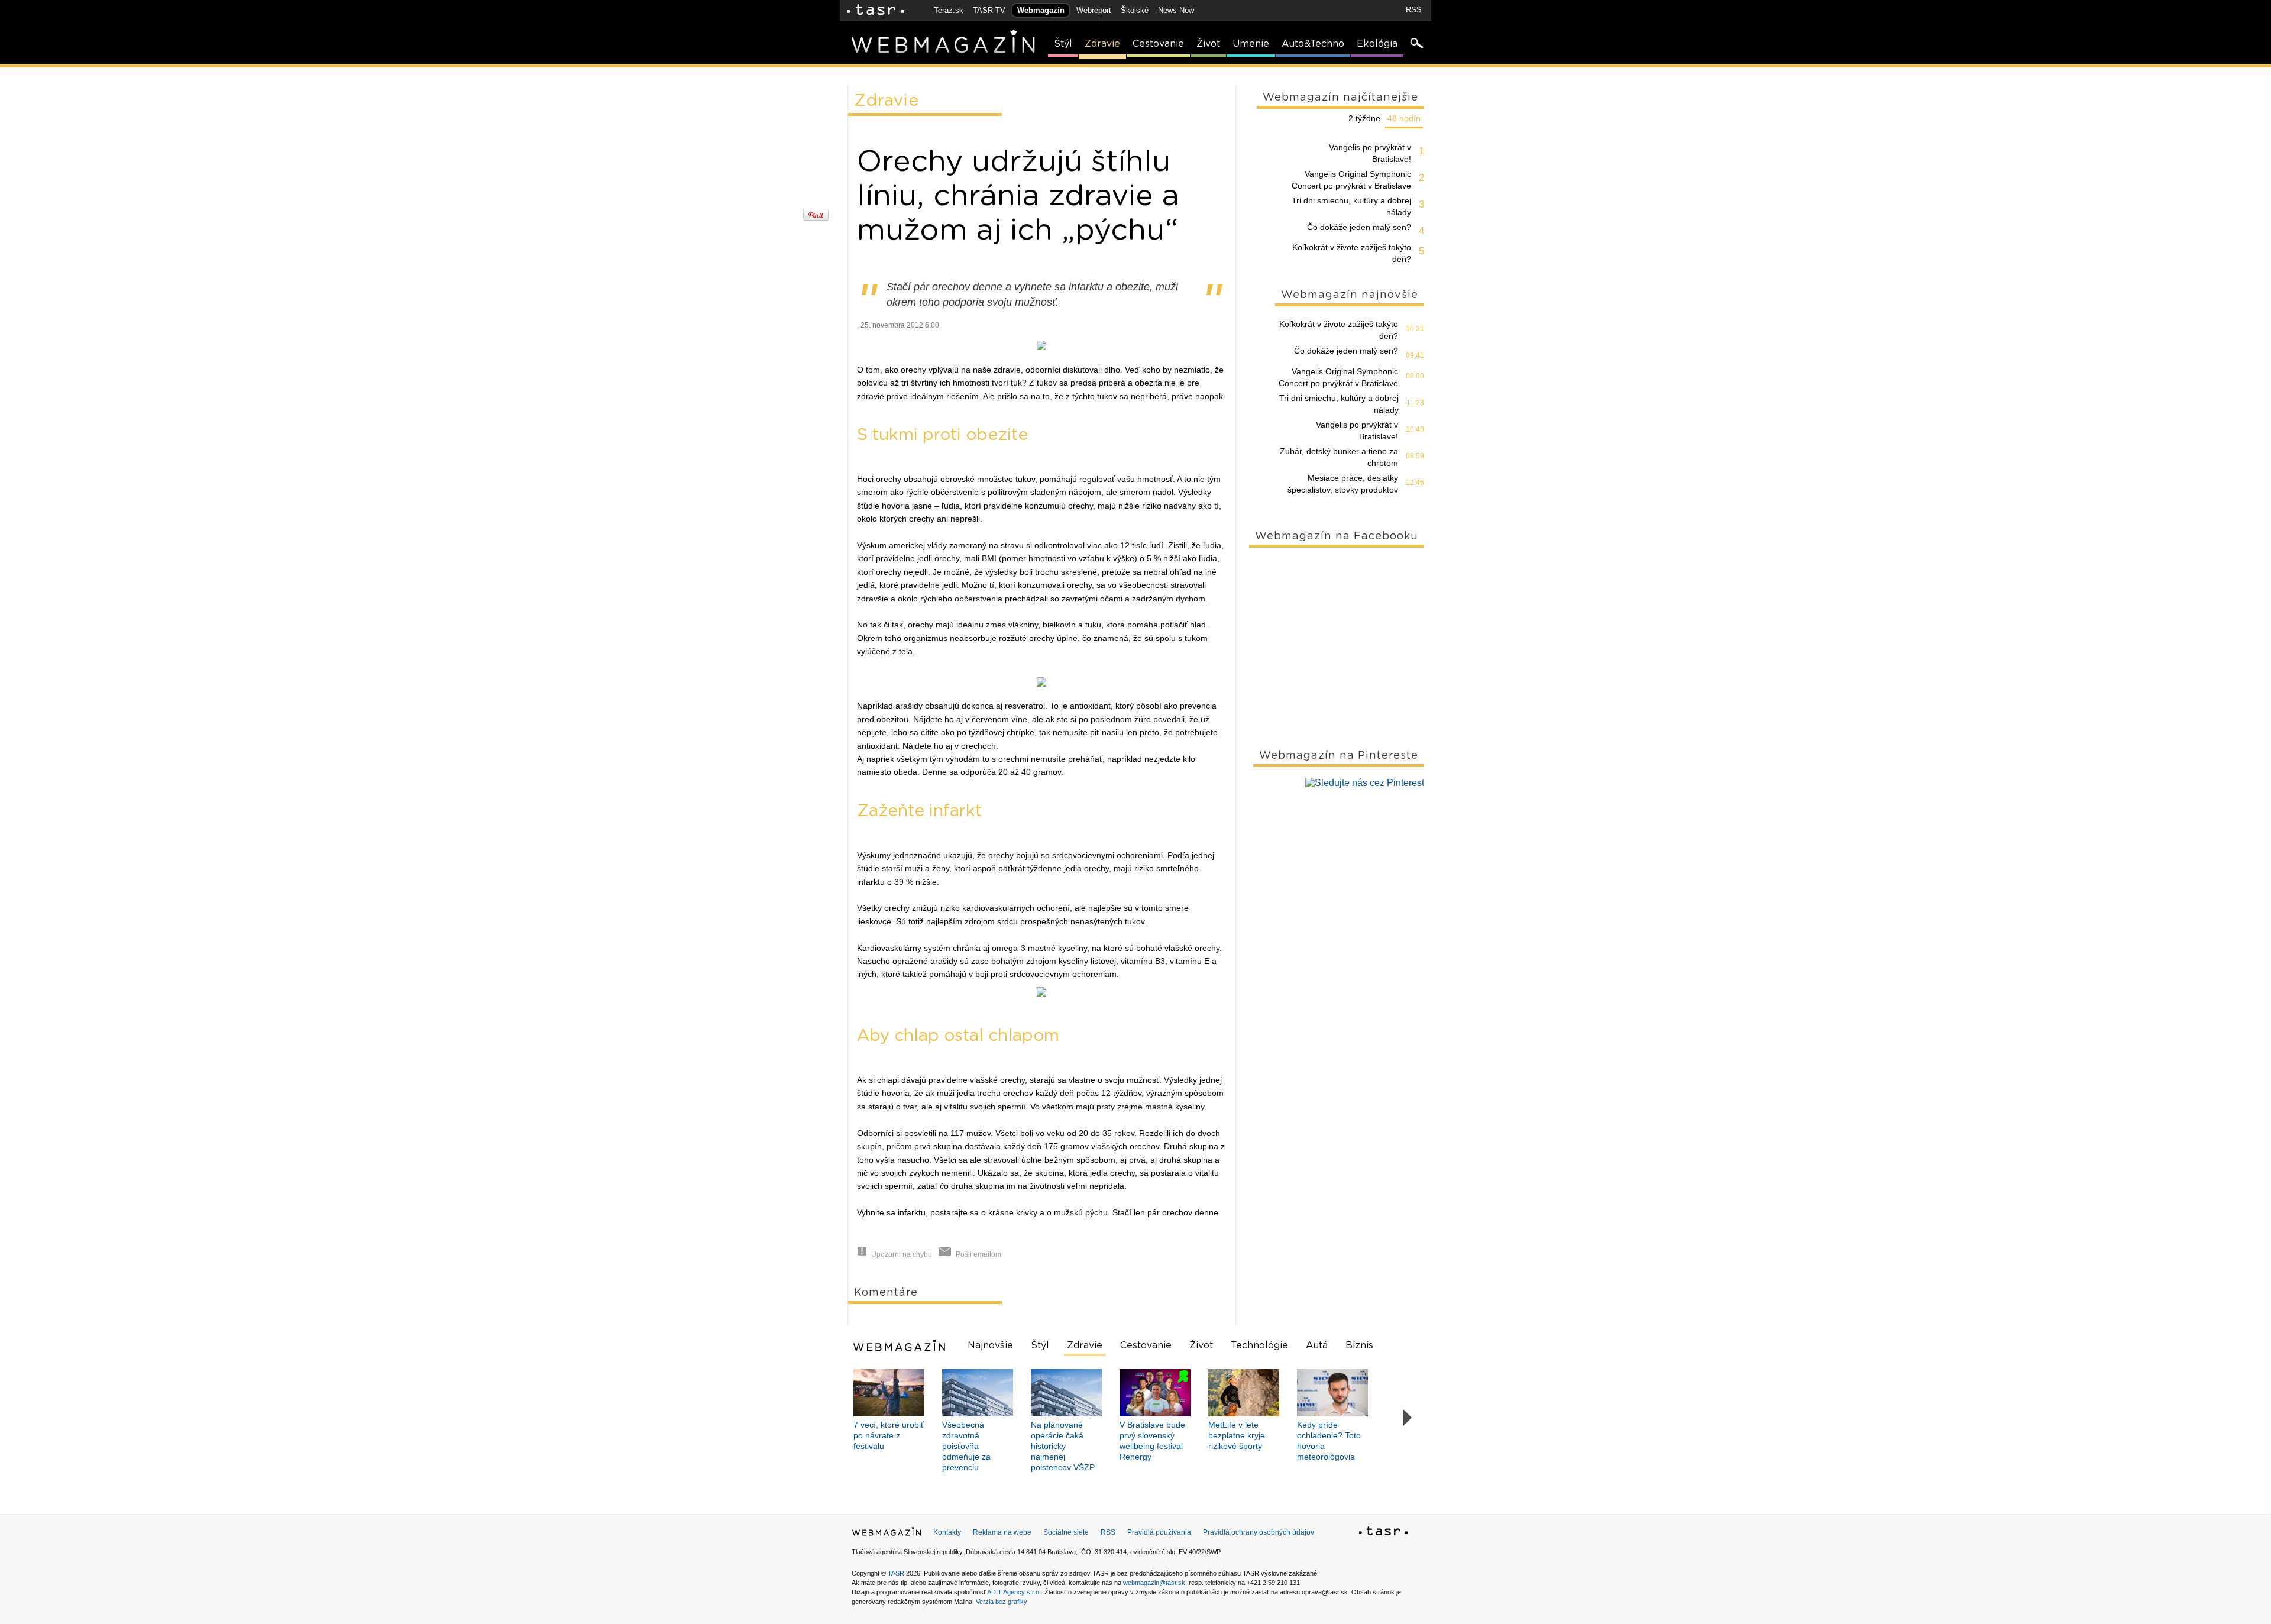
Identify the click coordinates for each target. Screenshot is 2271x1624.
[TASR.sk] (876, 10)
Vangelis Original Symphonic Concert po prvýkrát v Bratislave (1351, 180)
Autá (1317, 1345)
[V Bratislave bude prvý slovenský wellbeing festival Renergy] (1155, 1393)
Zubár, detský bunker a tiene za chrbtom (1339, 457)
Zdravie (1102, 44)
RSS (1414, 10)
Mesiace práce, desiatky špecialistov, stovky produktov (1343, 484)
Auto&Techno (1313, 44)
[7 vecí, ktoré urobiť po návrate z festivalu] (889, 1393)
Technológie (1259, 1345)
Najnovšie (990, 1345)
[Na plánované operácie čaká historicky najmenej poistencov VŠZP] (1066, 1393)
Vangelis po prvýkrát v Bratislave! (1370, 153)
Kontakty (947, 1532)
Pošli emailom (978, 1254)
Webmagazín (1041, 10)
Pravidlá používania (1159, 1532)
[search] (1416, 44)
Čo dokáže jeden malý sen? (1359, 227)
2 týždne (1364, 118)
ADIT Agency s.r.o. (1014, 1592)
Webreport (1094, 10)
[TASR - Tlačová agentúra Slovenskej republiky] (1383, 1533)
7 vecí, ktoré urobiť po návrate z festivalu (889, 1435)
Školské (1135, 10)
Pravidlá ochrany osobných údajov (1259, 1532)
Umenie (1251, 44)
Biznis (1359, 1345)
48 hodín (1404, 118)
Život (1208, 44)
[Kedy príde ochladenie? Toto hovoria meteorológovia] (1332, 1393)
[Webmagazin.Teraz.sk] (887, 1534)
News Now (1176, 10)
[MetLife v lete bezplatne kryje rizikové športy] (1244, 1393)
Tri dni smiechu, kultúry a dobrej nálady (1351, 206)
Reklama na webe (1002, 1532)
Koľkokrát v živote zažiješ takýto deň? (1352, 253)
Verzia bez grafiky (1002, 1602)
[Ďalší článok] (1408, 1418)
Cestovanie (1158, 44)
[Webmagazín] (901, 1345)
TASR (896, 1573)
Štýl (1063, 44)
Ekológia (1377, 44)
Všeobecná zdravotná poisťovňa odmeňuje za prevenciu (966, 1446)
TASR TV (989, 10)
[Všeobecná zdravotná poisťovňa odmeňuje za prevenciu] (978, 1393)
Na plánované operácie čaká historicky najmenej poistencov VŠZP (1063, 1446)
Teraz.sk (949, 10)
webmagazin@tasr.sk (1154, 1583)
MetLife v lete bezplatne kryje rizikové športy (1237, 1435)
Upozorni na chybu (902, 1254)
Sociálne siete (1066, 1532)
